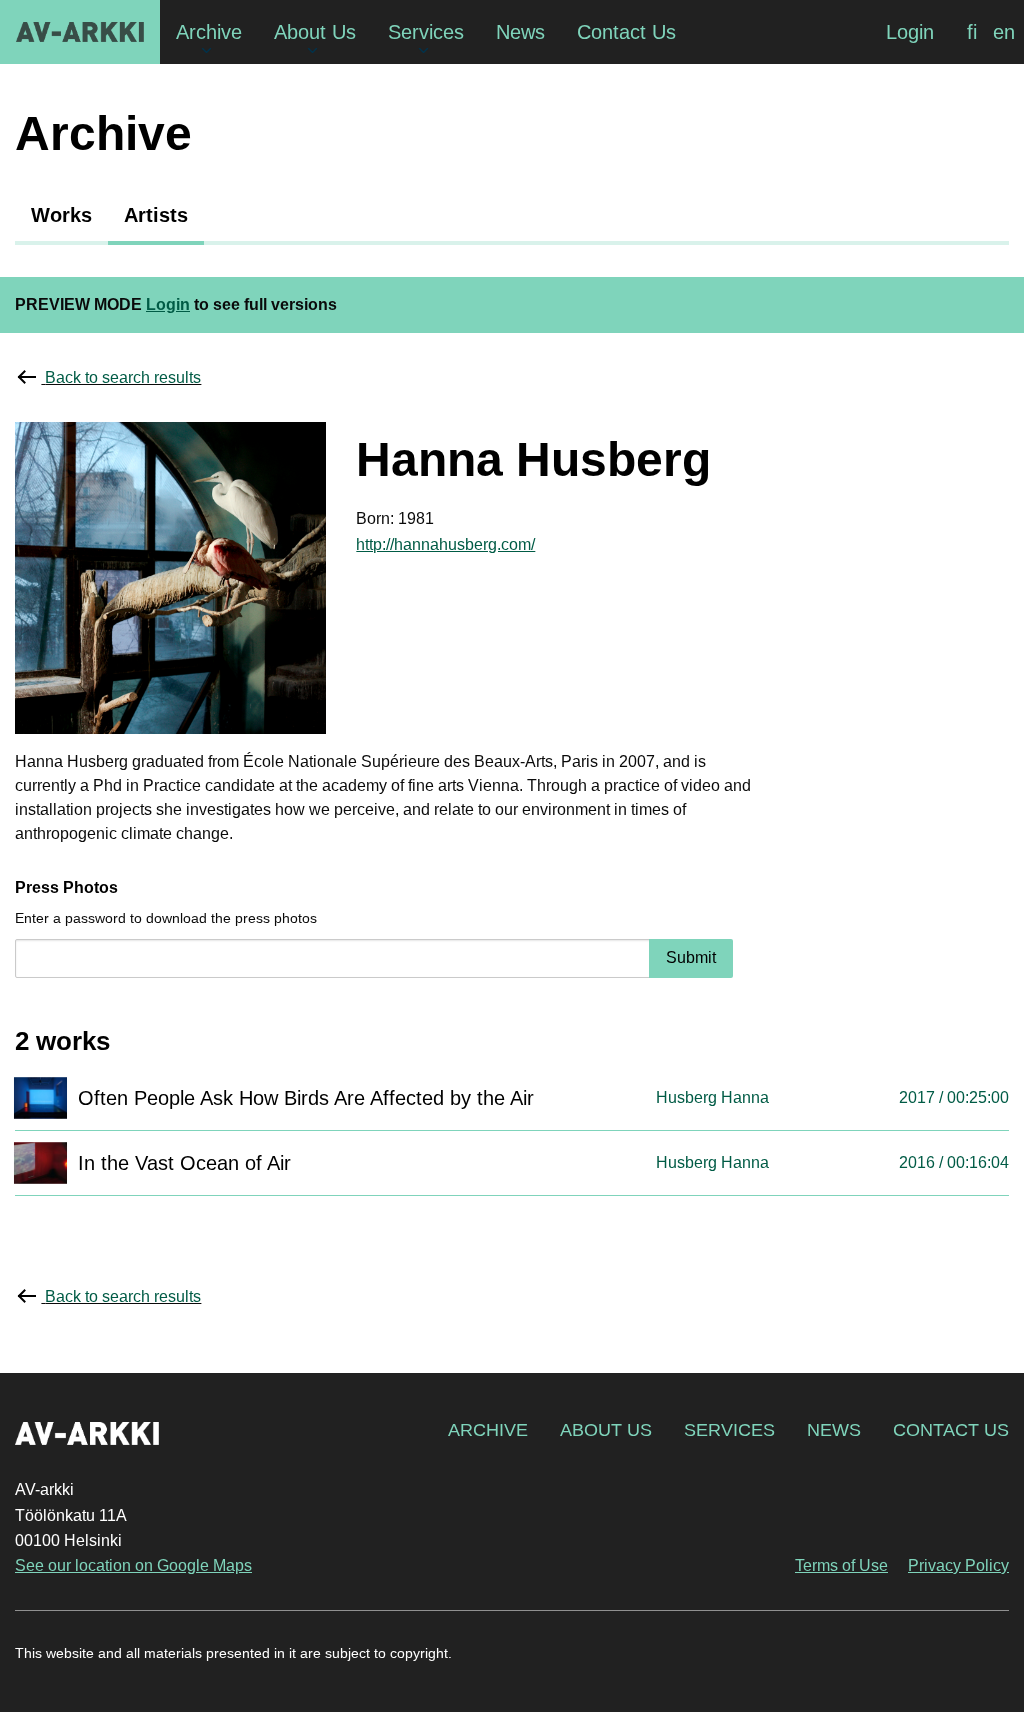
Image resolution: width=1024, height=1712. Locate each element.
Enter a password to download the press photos (166, 918)
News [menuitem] (520, 32)
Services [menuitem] (426, 32)
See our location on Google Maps (133, 1565)
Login (910, 32)
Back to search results (123, 377)
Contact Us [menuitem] (626, 32)
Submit (691, 957)
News (834, 1430)
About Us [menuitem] (315, 32)
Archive (488, 1430)
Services (729, 1430)
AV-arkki (80, 32)
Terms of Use (841, 1565)
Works (61, 215)
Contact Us (951, 1430)
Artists (156, 215)
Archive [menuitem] (209, 32)
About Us (606, 1430)
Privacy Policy (958, 1565)
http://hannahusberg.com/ (445, 544)
